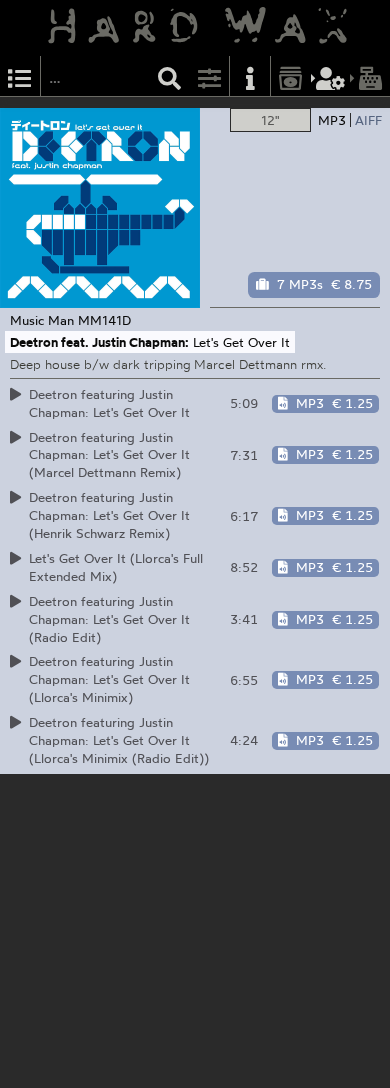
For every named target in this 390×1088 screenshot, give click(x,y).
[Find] (170, 76)
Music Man (42, 320)
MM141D (104, 320)
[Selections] (20, 76)
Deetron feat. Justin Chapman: (99, 342)
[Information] (250, 76)
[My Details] (331, 76)
